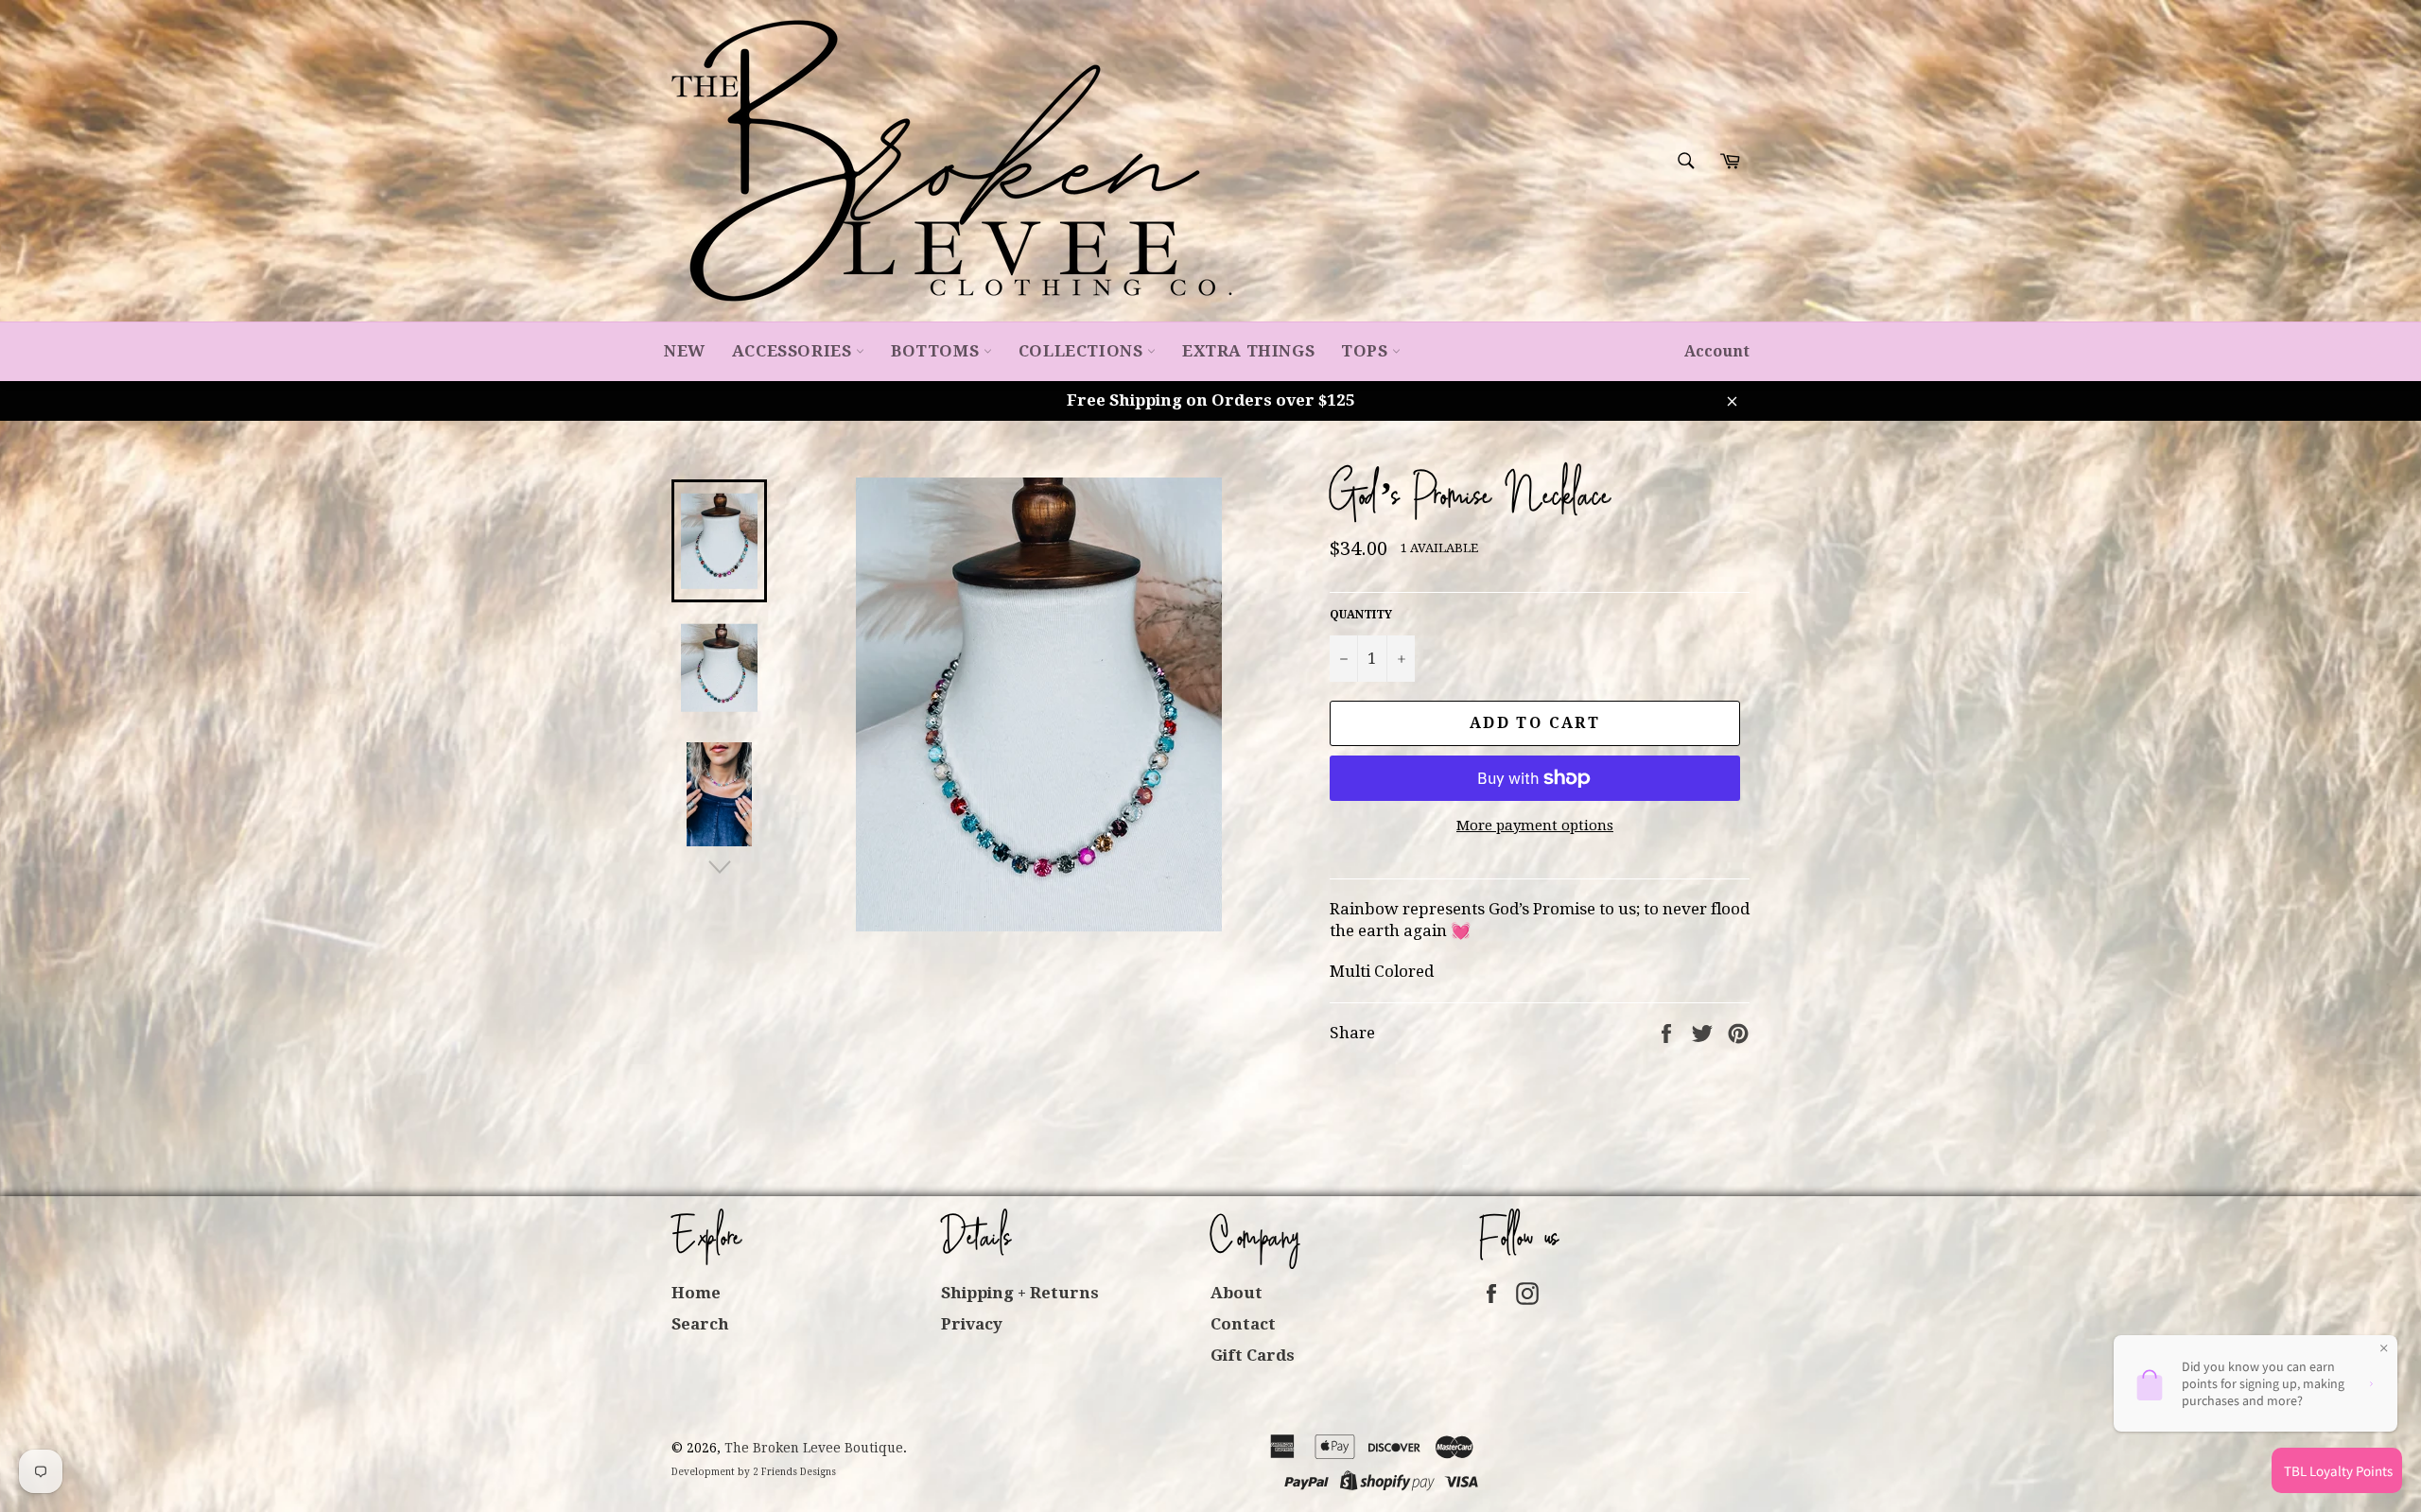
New (685, 351)
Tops (1367, 351)
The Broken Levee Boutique (814, 1448)
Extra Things (1248, 351)
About (1237, 1293)
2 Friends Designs (794, 1472)
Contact (1243, 1324)
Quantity (1361, 615)
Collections (1083, 351)
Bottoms (937, 351)
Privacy (972, 1324)
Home (696, 1293)
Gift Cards (1253, 1355)
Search (700, 1324)
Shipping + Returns (1020, 1293)
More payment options (1535, 826)
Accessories (794, 351)
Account (1717, 351)
